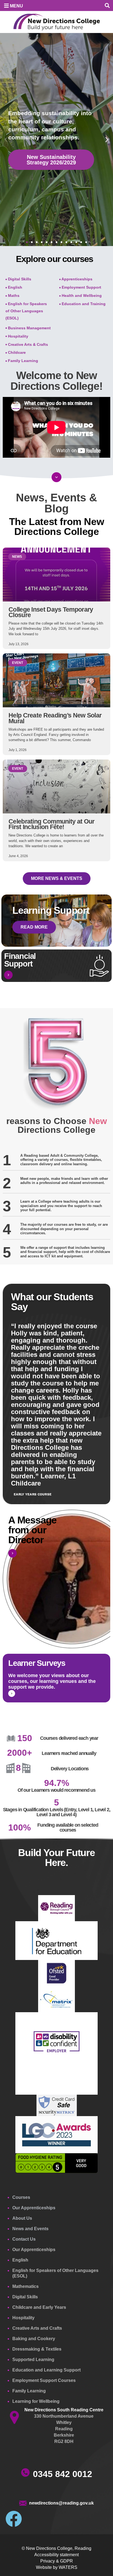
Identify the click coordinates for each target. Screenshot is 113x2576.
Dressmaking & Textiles (37, 2349)
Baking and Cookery (34, 2339)
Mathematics (26, 2286)
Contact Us (24, 2239)
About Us (22, 2218)
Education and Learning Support (46, 2370)
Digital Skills (25, 2297)
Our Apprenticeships (34, 2208)
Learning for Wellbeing (36, 2401)
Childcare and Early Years (39, 2307)
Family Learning (29, 2391)
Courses (21, 2197)
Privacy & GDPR (57, 2561)
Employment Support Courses (44, 2380)
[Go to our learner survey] (12, 1693)
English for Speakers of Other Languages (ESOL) (55, 2273)
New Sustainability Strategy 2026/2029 (51, 160)
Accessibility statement (56, 2555)
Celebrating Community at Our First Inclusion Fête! (51, 824)
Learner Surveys (37, 1663)
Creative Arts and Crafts (37, 2328)
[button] (107, 6)
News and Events (30, 2229)
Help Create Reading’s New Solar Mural (55, 718)
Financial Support (20, 960)
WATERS (68, 2567)
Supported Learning (33, 2360)
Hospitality (23, 2318)
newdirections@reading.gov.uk (61, 2503)
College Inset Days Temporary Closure (51, 612)
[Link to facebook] (14, 2519)
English (20, 2260)
